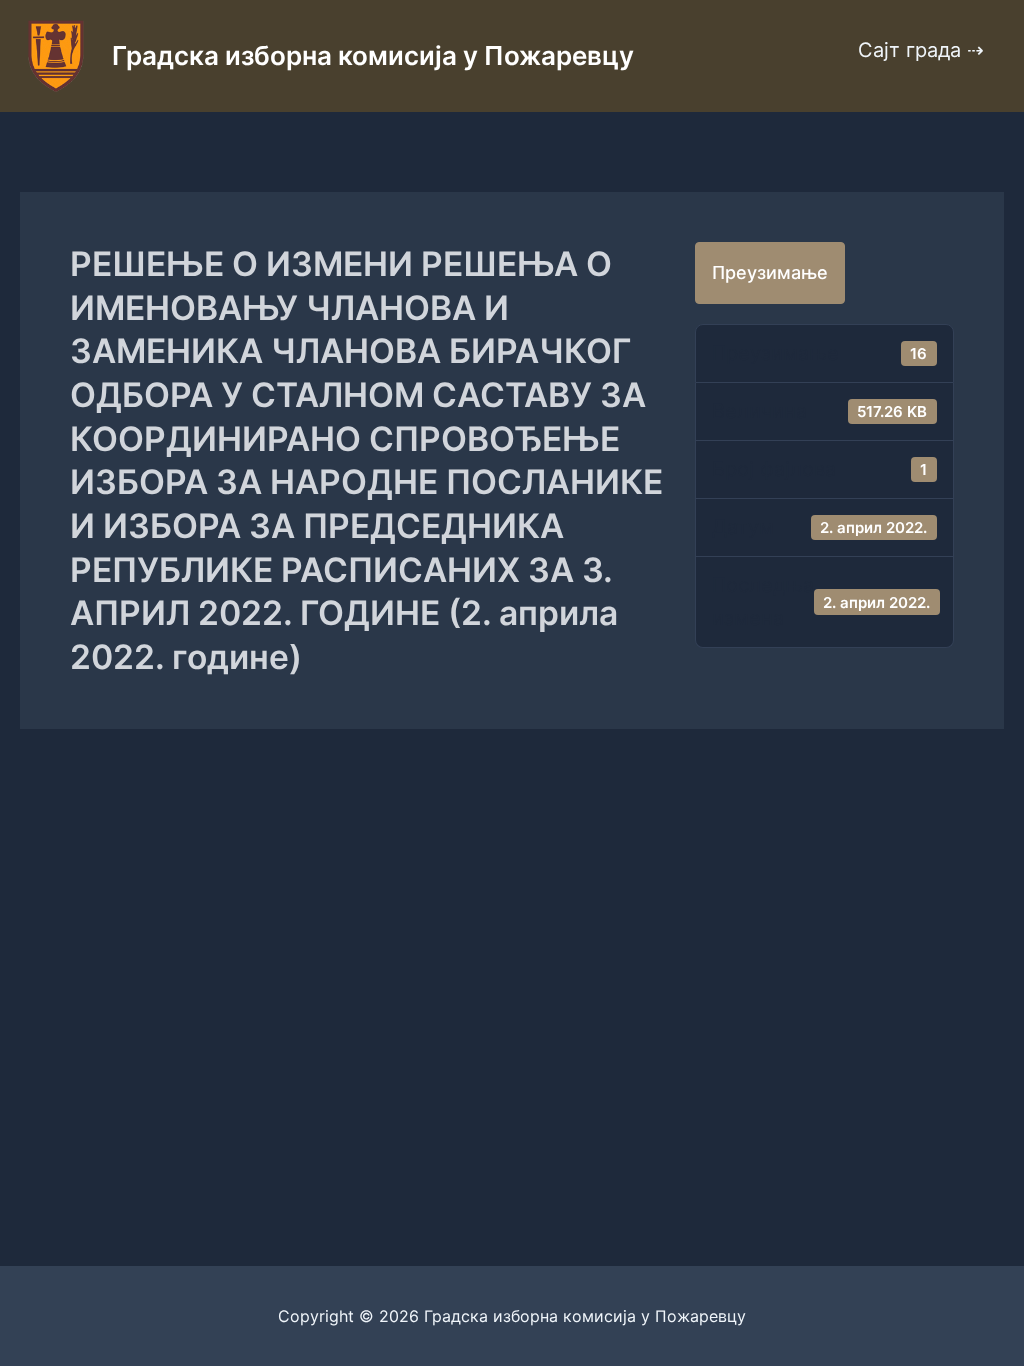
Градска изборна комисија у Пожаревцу (373, 55)
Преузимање (770, 272)
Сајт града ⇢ (921, 50)
